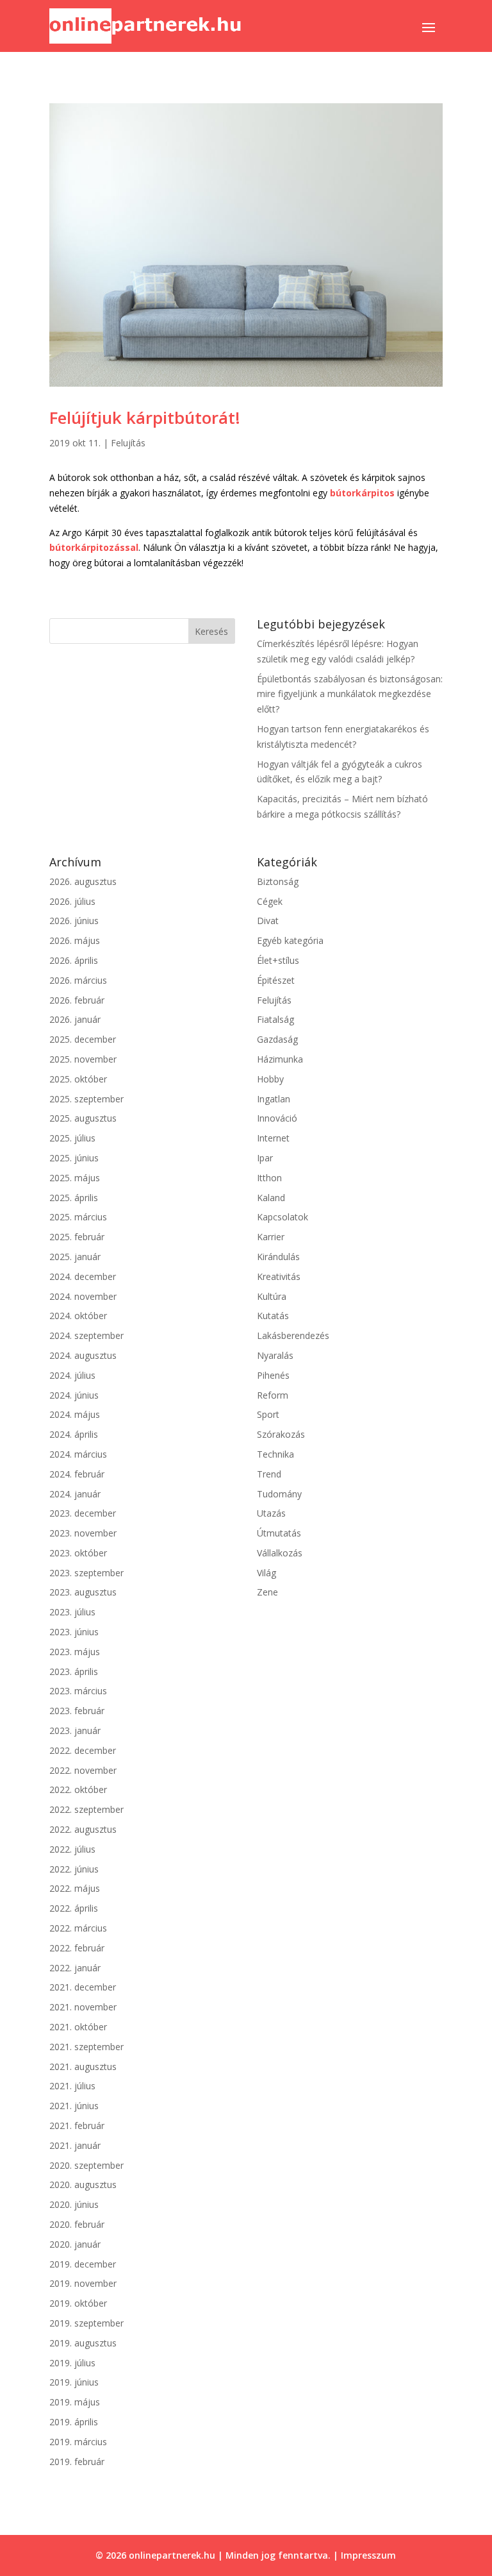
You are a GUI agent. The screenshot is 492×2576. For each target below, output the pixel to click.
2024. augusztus (83, 1355)
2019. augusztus (83, 2343)
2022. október (78, 1789)
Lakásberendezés (293, 1335)
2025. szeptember (86, 1099)
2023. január (75, 1730)
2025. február (77, 1237)
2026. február (77, 1000)
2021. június (74, 2106)
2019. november (83, 2283)
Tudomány (279, 1494)
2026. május (75, 940)
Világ (266, 1573)
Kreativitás (279, 1276)
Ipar (265, 1158)
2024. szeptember (86, 1335)
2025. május (75, 1178)
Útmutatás (279, 1533)
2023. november (83, 1533)
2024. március (78, 1454)
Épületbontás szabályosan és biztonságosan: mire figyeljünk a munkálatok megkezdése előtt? (350, 694)
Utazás (271, 1513)
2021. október (78, 2027)
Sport (268, 1414)
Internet (273, 1138)
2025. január (75, 1257)
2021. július (72, 2086)
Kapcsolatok (283, 1217)
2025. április (74, 1198)
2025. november (83, 1059)
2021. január (75, 2145)
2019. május (75, 2402)
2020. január (75, 2244)
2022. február (77, 1948)
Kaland (271, 1198)
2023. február (77, 1711)
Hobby (270, 1079)
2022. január (75, 1968)
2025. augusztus (83, 1118)
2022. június (74, 1869)
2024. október (78, 1316)
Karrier (271, 1237)
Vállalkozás (280, 1553)
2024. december (83, 1276)
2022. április (74, 1908)
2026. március (78, 980)
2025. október (78, 1079)
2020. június (74, 2204)
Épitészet (276, 980)
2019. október (78, 2303)
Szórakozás (281, 1434)
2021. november (83, 2007)
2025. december (83, 1039)
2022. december (83, 1750)
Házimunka (280, 1059)
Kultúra (272, 1296)
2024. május (75, 1414)
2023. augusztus (83, 1592)
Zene (267, 1592)
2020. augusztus (83, 2185)
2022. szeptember (86, 1809)
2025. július (72, 1138)
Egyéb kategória (290, 940)
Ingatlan (274, 1099)
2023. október (78, 1553)
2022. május (75, 1888)
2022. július (72, 1849)
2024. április (74, 1434)
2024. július (72, 1375)
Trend (269, 1474)
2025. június (74, 1158)
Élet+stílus (278, 960)
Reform (273, 1395)
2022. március (78, 1928)
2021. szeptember (86, 2047)
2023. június (74, 1632)
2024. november (83, 1296)
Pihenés (273, 1375)
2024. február (77, 1474)
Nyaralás (275, 1355)
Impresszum (368, 2555)
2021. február (77, 2126)
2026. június (74, 921)
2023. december (83, 1513)
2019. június (74, 2382)
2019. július (72, 2363)
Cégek (270, 901)
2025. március (78, 1217)
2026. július (72, 901)
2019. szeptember (86, 2323)
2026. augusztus (83, 881)
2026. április (74, 960)
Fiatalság (275, 1019)
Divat (268, 921)
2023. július (72, 1612)
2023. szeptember (86, 1573)
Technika (275, 1454)
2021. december (83, 1987)
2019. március (78, 2442)
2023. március (78, 1691)
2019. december (83, 2264)
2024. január (75, 1494)
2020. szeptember (86, 2165)
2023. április (74, 1671)
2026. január (75, 1019)
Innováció (277, 1118)
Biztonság (278, 881)
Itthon (269, 1178)
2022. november (83, 1770)
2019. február (77, 2462)
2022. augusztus (83, 1829)
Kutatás (273, 1316)
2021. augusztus (83, 2067)
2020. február (77, 2224)
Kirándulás (278, 1257)
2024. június (74, 1395)
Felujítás (128, 443)
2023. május (75, 1652)
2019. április (74, 2422)
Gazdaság (277, 1039)
